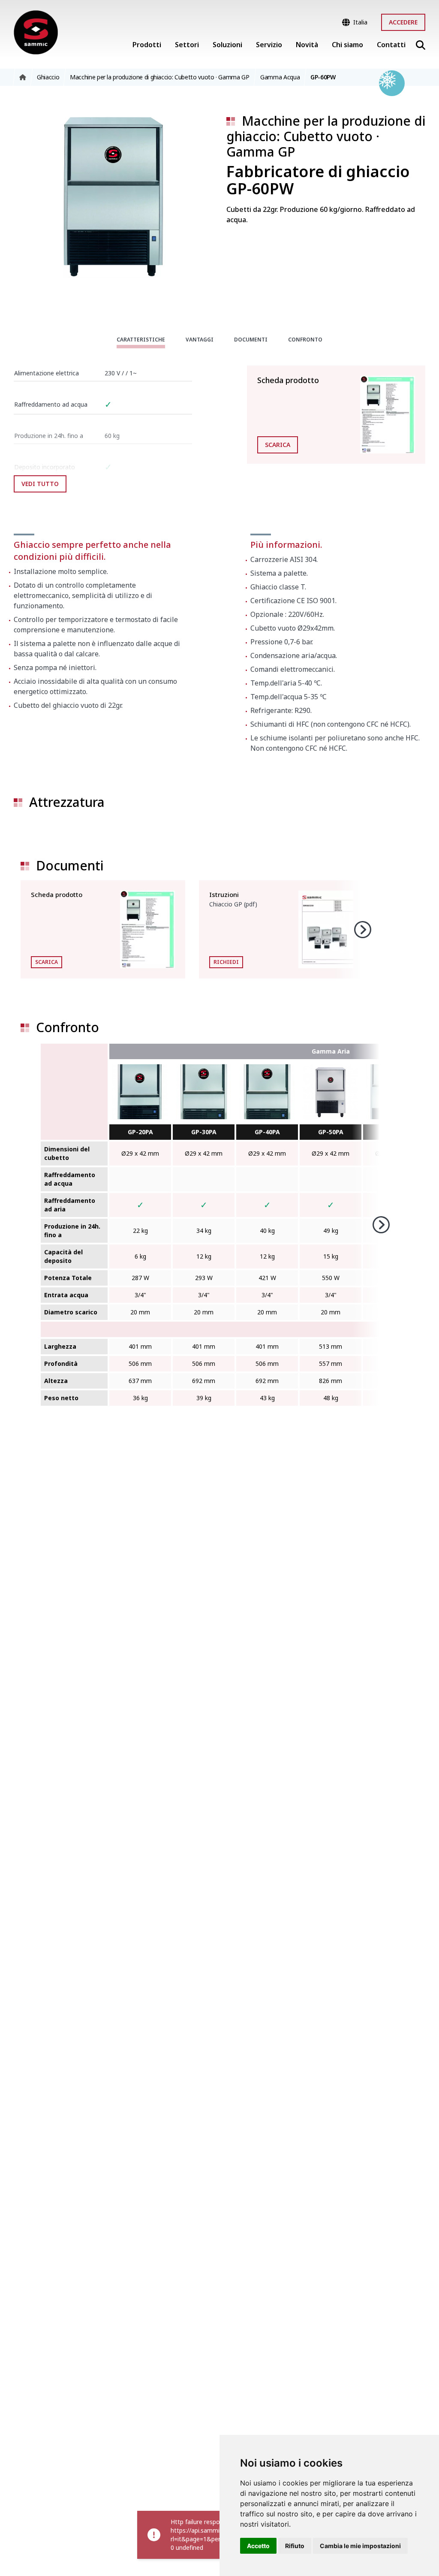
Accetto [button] (258, 2546)
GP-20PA (140, 1132)
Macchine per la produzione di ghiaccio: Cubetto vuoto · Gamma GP (326, 136)
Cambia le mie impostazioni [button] (360, 2546)
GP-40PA (267, 1132)
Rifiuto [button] (295, 2546)
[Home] (36, 33)
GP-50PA (331, 1132)
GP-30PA (204, 1132)
